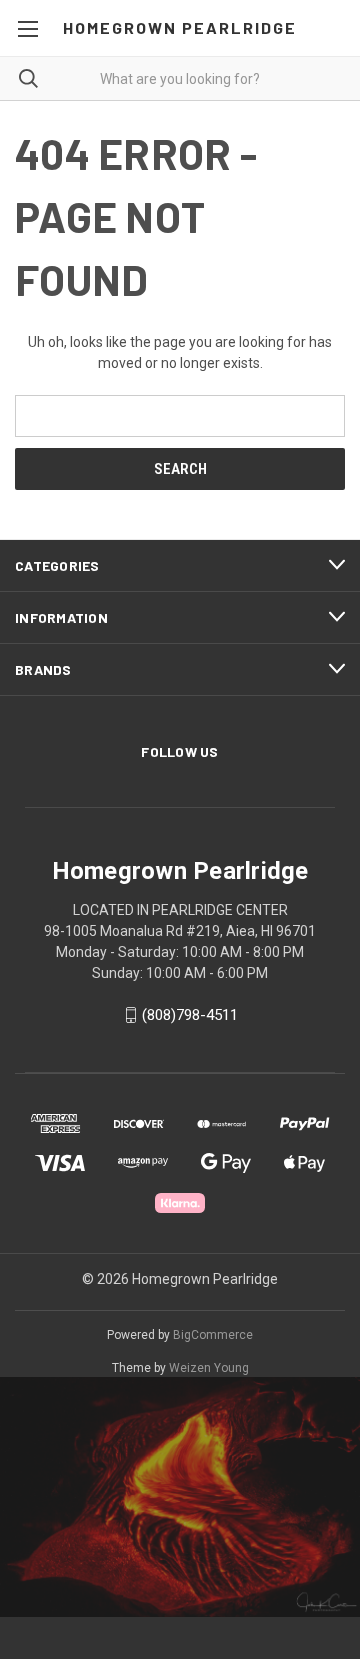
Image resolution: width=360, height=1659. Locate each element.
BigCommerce (213, 1335)
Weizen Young (209, 1368)
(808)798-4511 (190, 1015)
